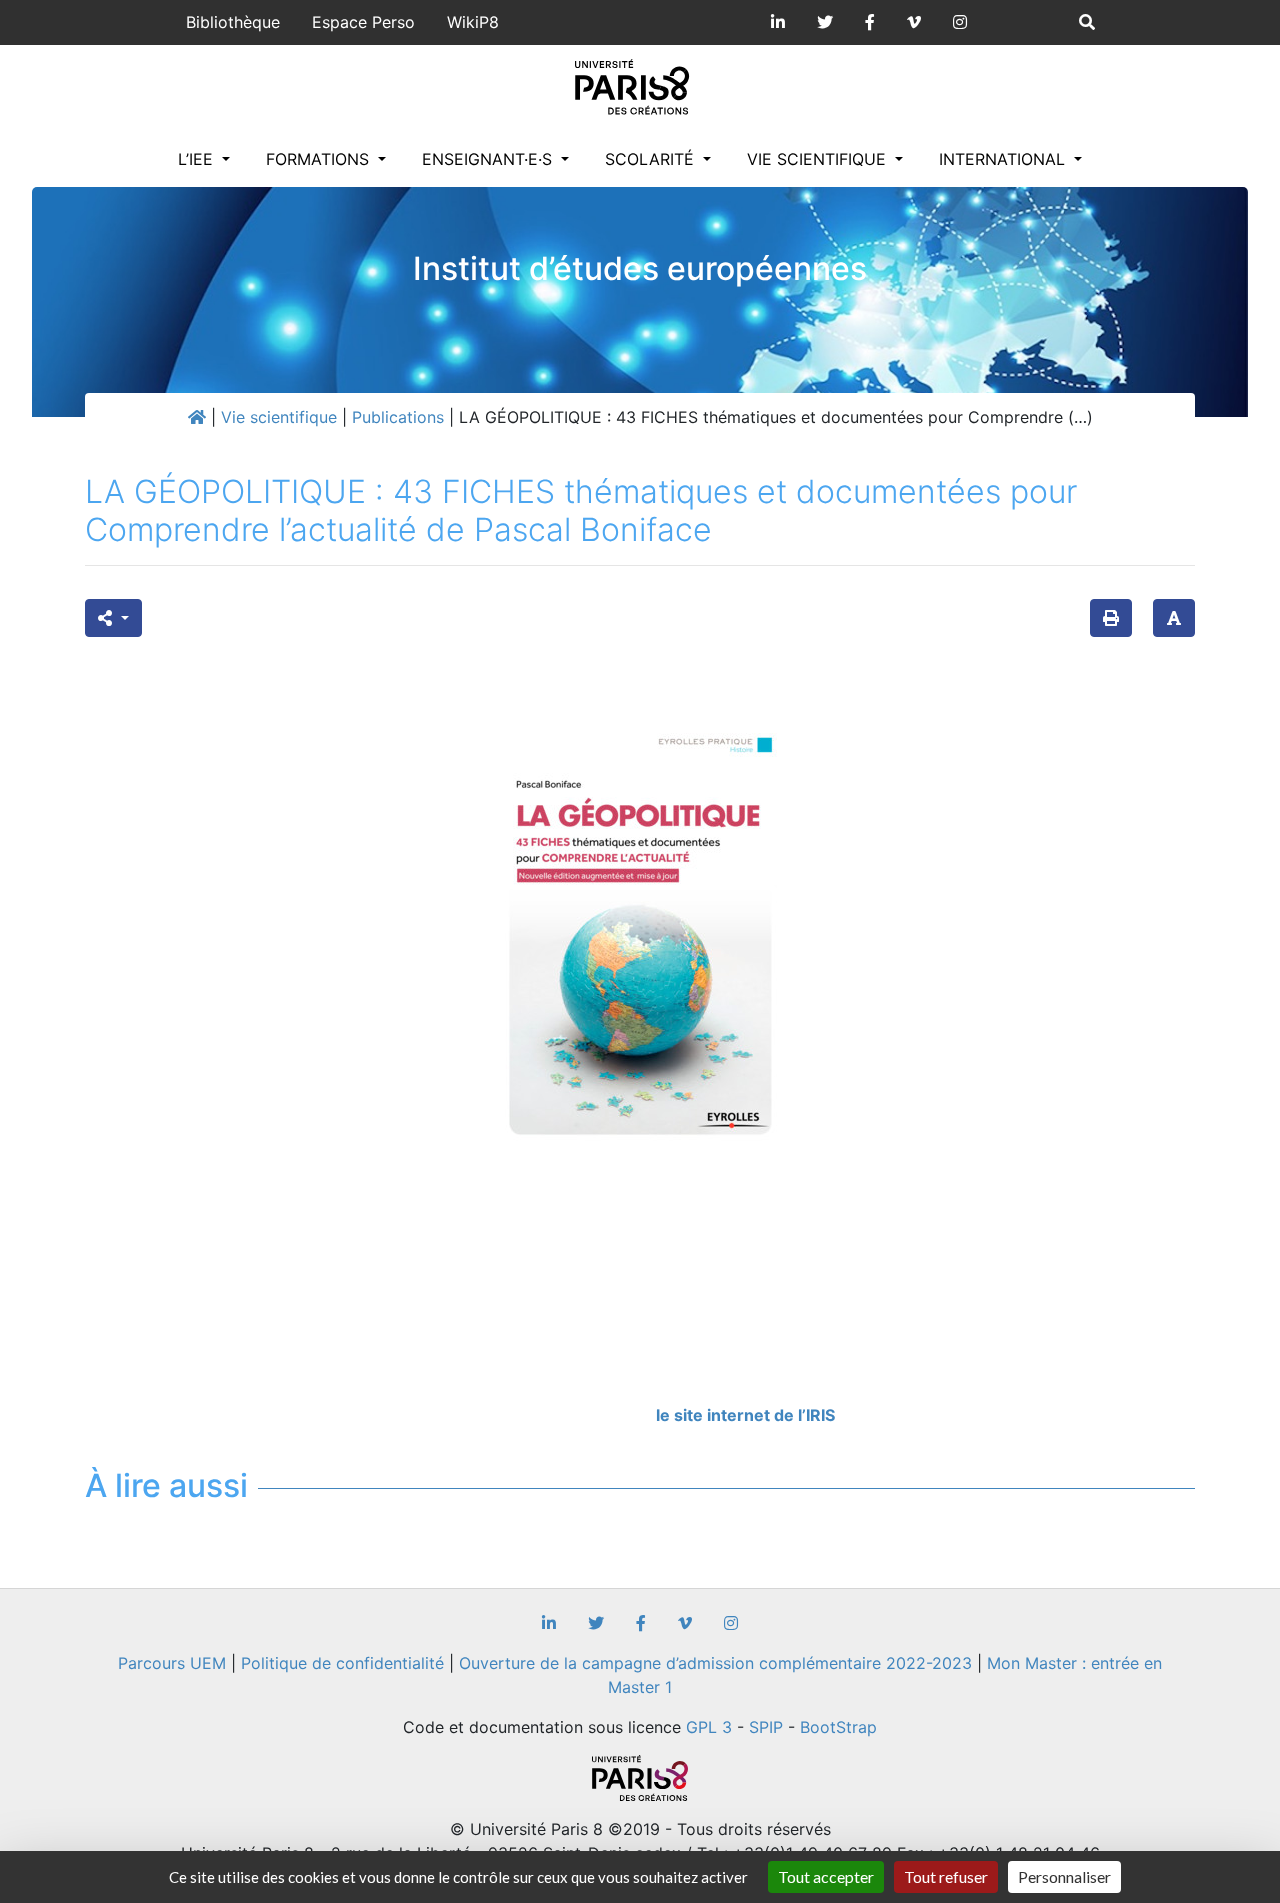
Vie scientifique (819, 159)
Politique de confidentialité (342, 1663)
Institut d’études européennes (640, 268)
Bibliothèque (233, 22)
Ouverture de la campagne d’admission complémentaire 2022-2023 (715, 1663)
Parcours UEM (172, 1663)
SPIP (766, 1727)
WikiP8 (473, 22)
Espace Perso (363, 22)
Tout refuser (946, 1876)
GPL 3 (709, 1727)
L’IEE (198, 159)
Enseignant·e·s (489, 159)
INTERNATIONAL (1004, 159)
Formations (320, 159)
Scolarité (652, 159)
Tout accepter (826, 1876)
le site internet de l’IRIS (745, 1415)
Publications (398, 417)
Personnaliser (1064, 1876)
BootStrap (838, 1727)
